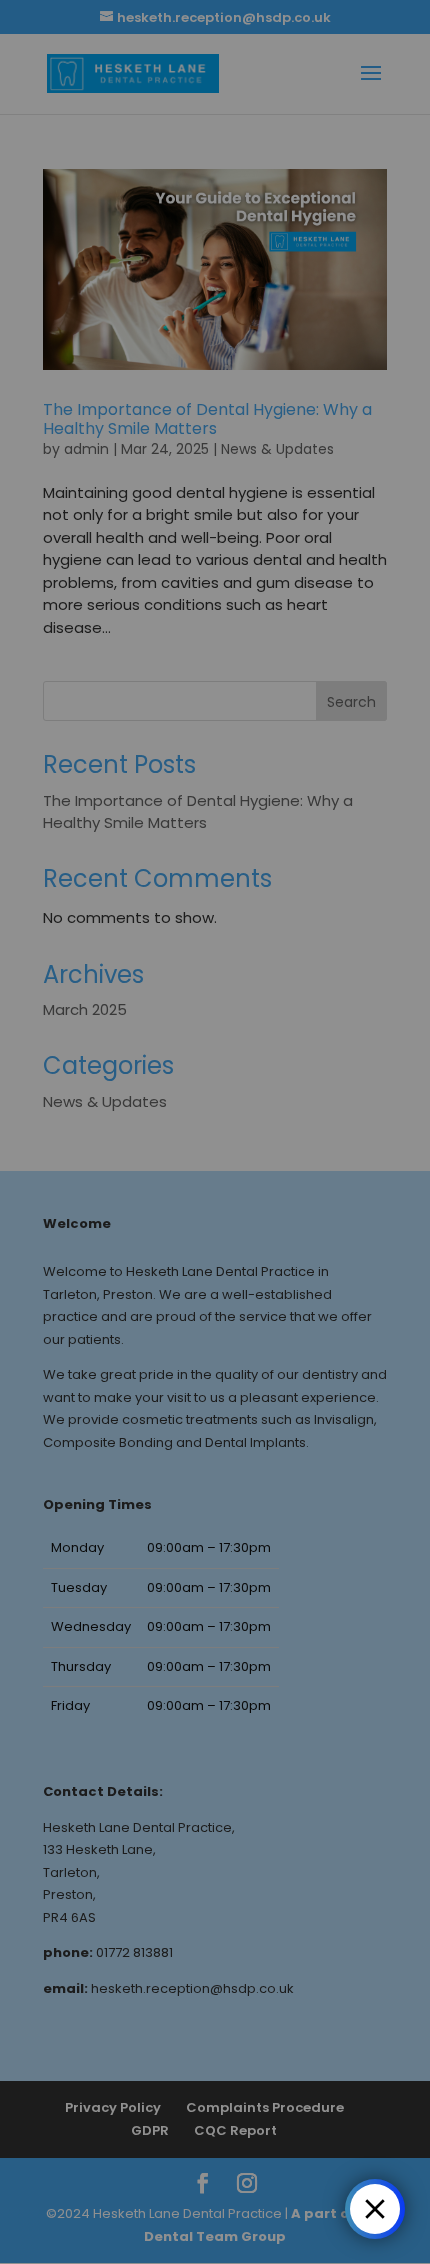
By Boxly (303, 2209)
